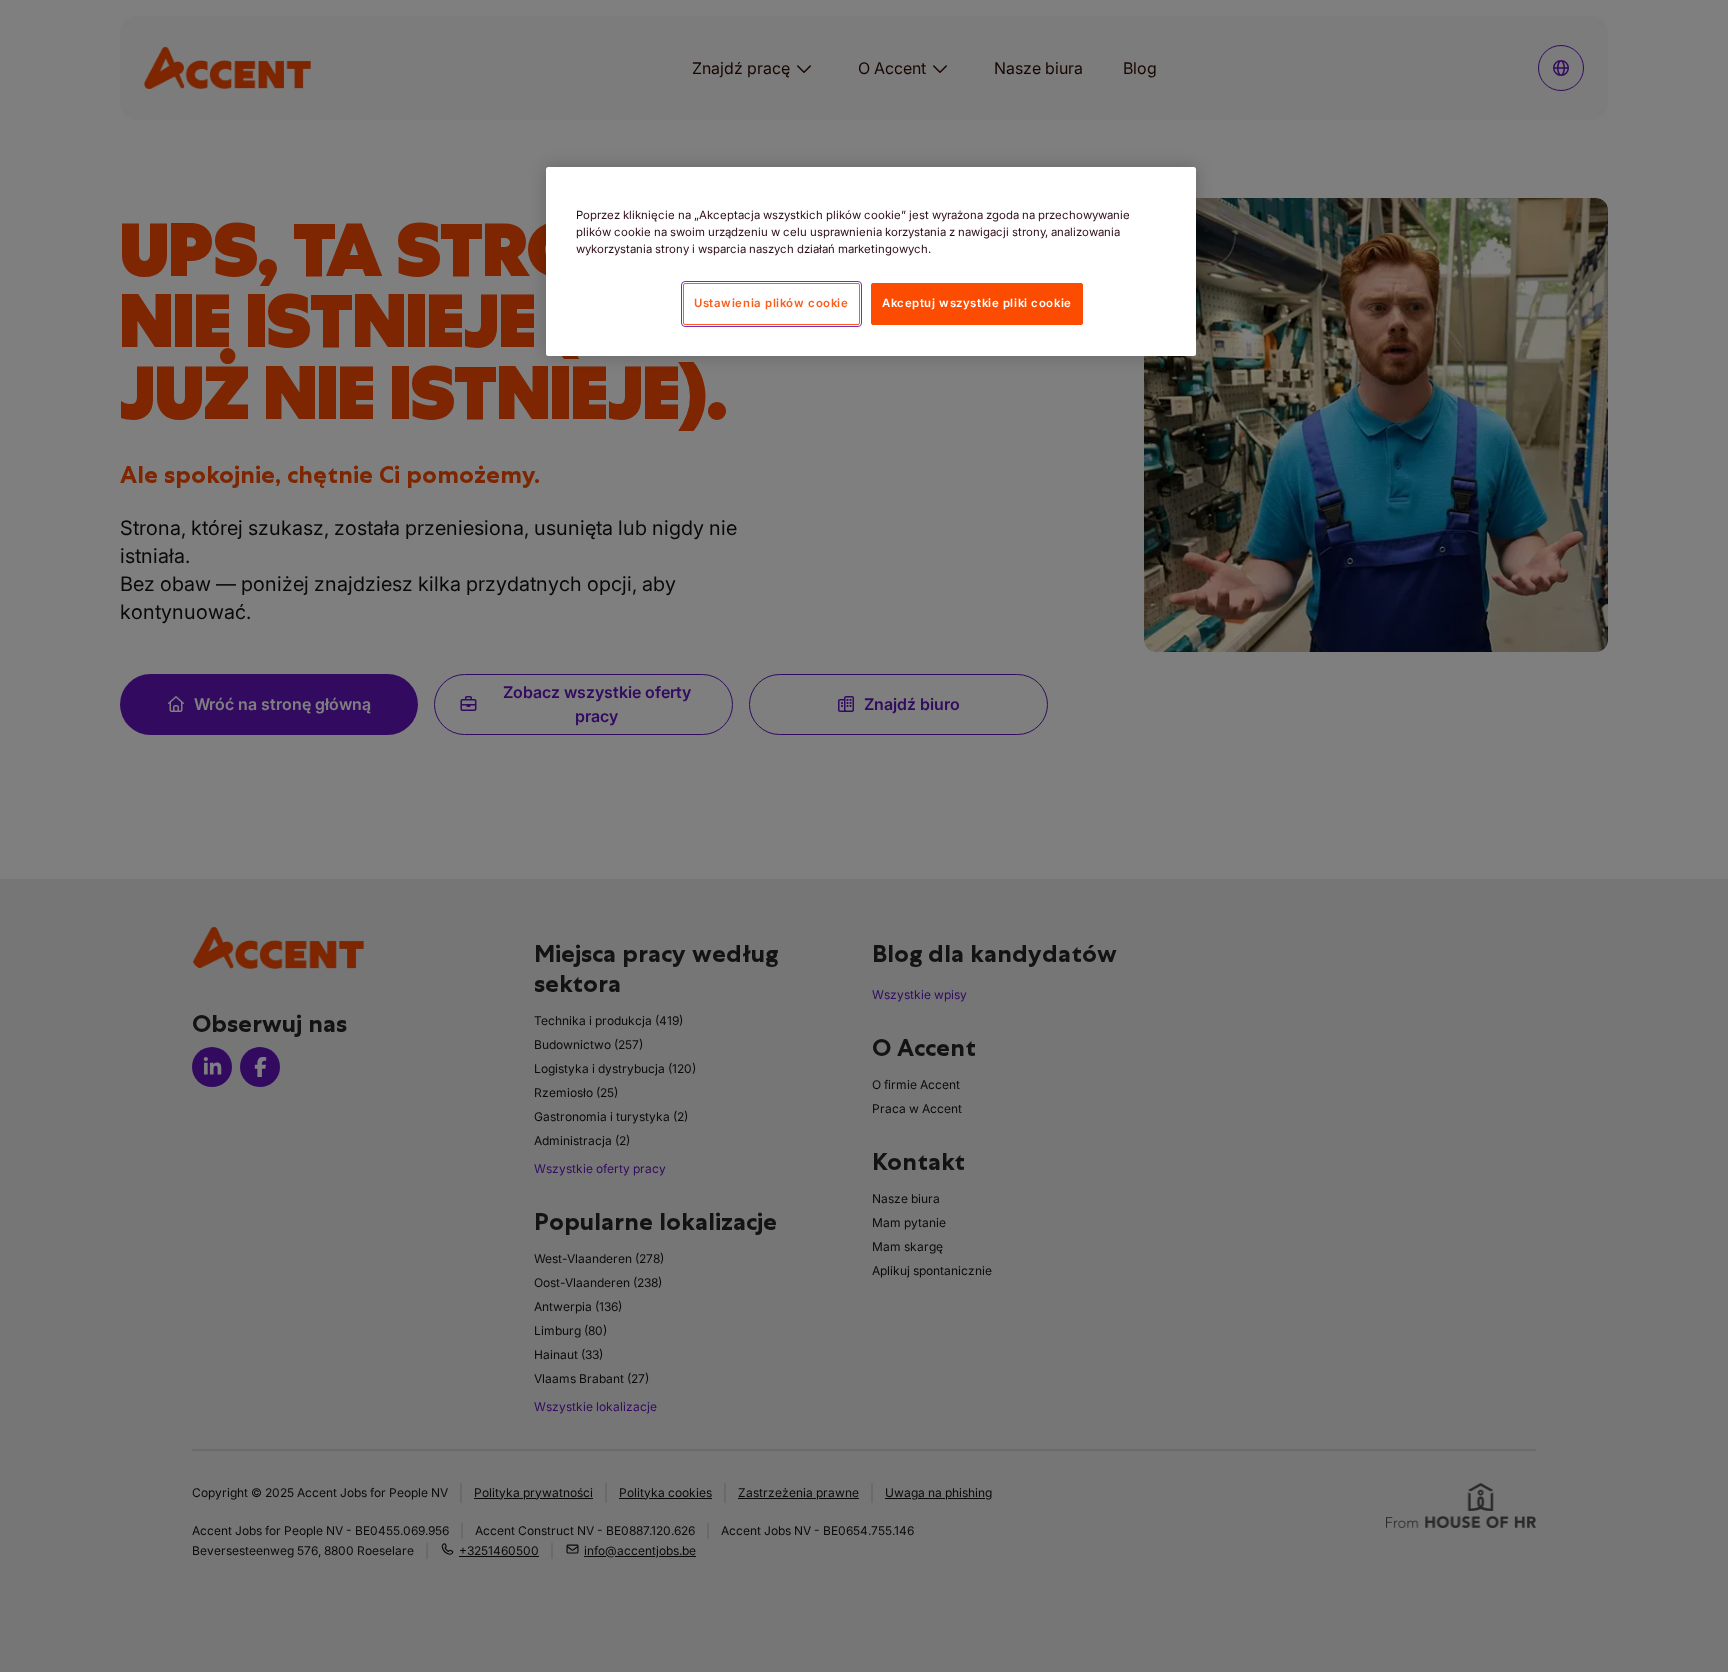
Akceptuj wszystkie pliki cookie (977, 303)
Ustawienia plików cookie (771, 303)
